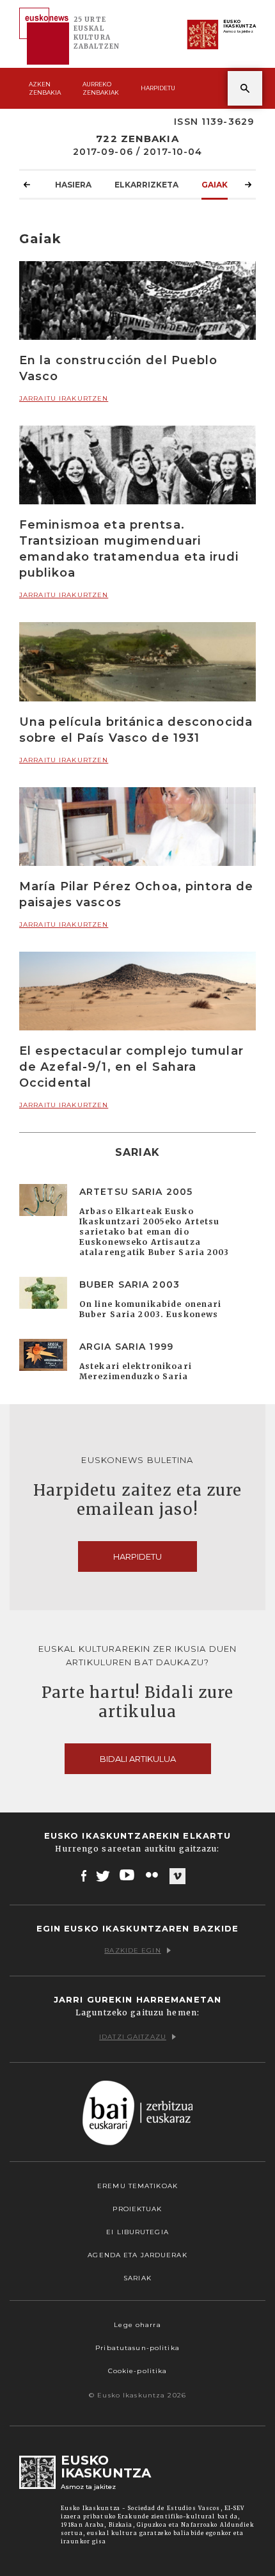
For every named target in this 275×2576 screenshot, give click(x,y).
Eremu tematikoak (137, 2186)
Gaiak (215, 185)
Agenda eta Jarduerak (137, 2255)
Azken (45, 88)
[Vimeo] (177, 1876)
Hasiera (73, 185)
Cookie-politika (138, 2371)
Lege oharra (137, 2325)
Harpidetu (158, 88)
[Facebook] (84, 1875)
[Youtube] (128, 1875)
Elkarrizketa (146, 185)
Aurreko (101, 88)
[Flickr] (153, 1875)
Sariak (137, 2278)
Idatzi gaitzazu (133, 2037)
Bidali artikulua (138, 1759)
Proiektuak (137, 2209)
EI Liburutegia (137, 2232)
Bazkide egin (132, 1950)
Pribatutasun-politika (137, 2348)
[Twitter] (103, 1875)
